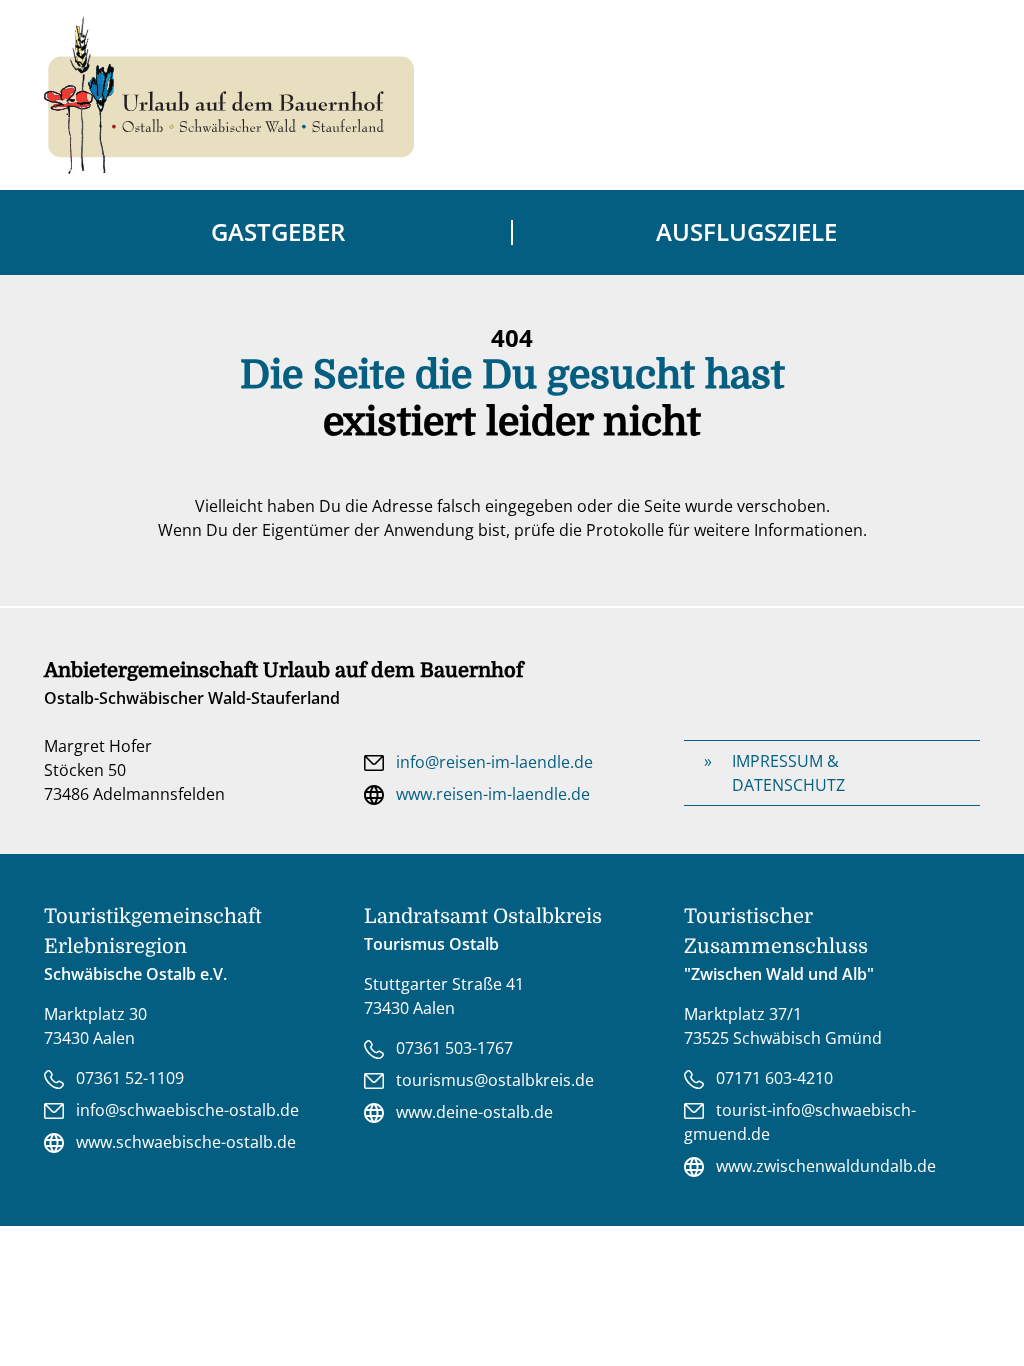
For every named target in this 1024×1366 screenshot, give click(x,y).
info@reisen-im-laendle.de (492, 762)
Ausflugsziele (746, 231)
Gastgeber (278, 231)
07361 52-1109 (128, 1078)
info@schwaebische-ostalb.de (185, 1110)
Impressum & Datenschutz (788, 773)
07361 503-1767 (452, 1048)
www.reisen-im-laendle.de (491, 794)
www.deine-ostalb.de (472, 1112)
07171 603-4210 (772, 1078)
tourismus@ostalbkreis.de (493, 1080)
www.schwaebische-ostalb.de (184, 1142)
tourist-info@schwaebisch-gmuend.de (800, 1122)
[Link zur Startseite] (229, 95)
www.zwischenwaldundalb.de (824, 1166)
